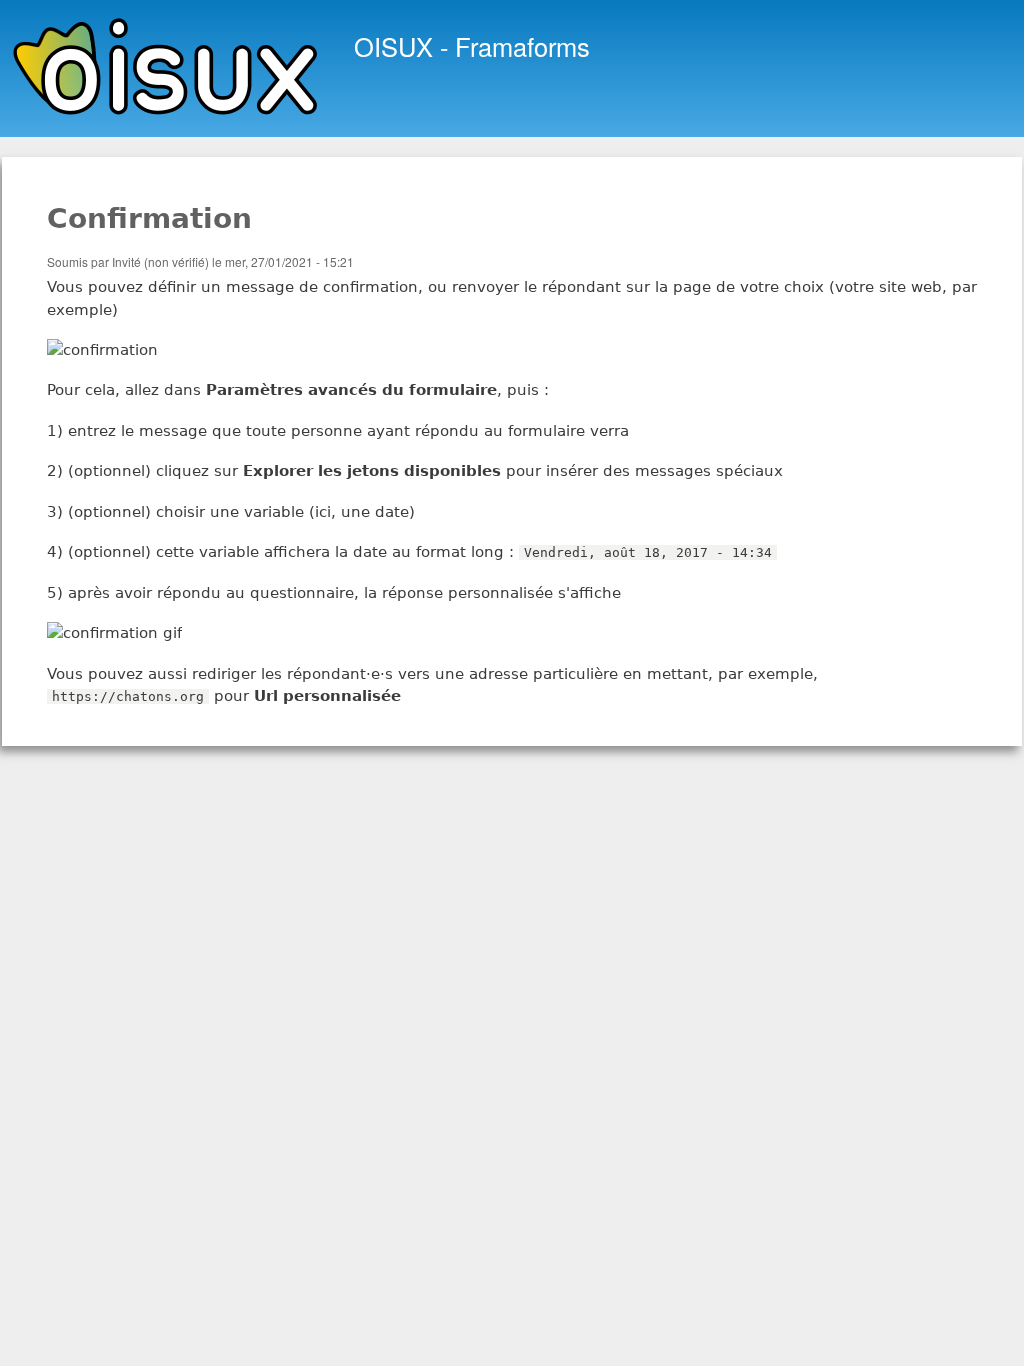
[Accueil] (169, 68)
